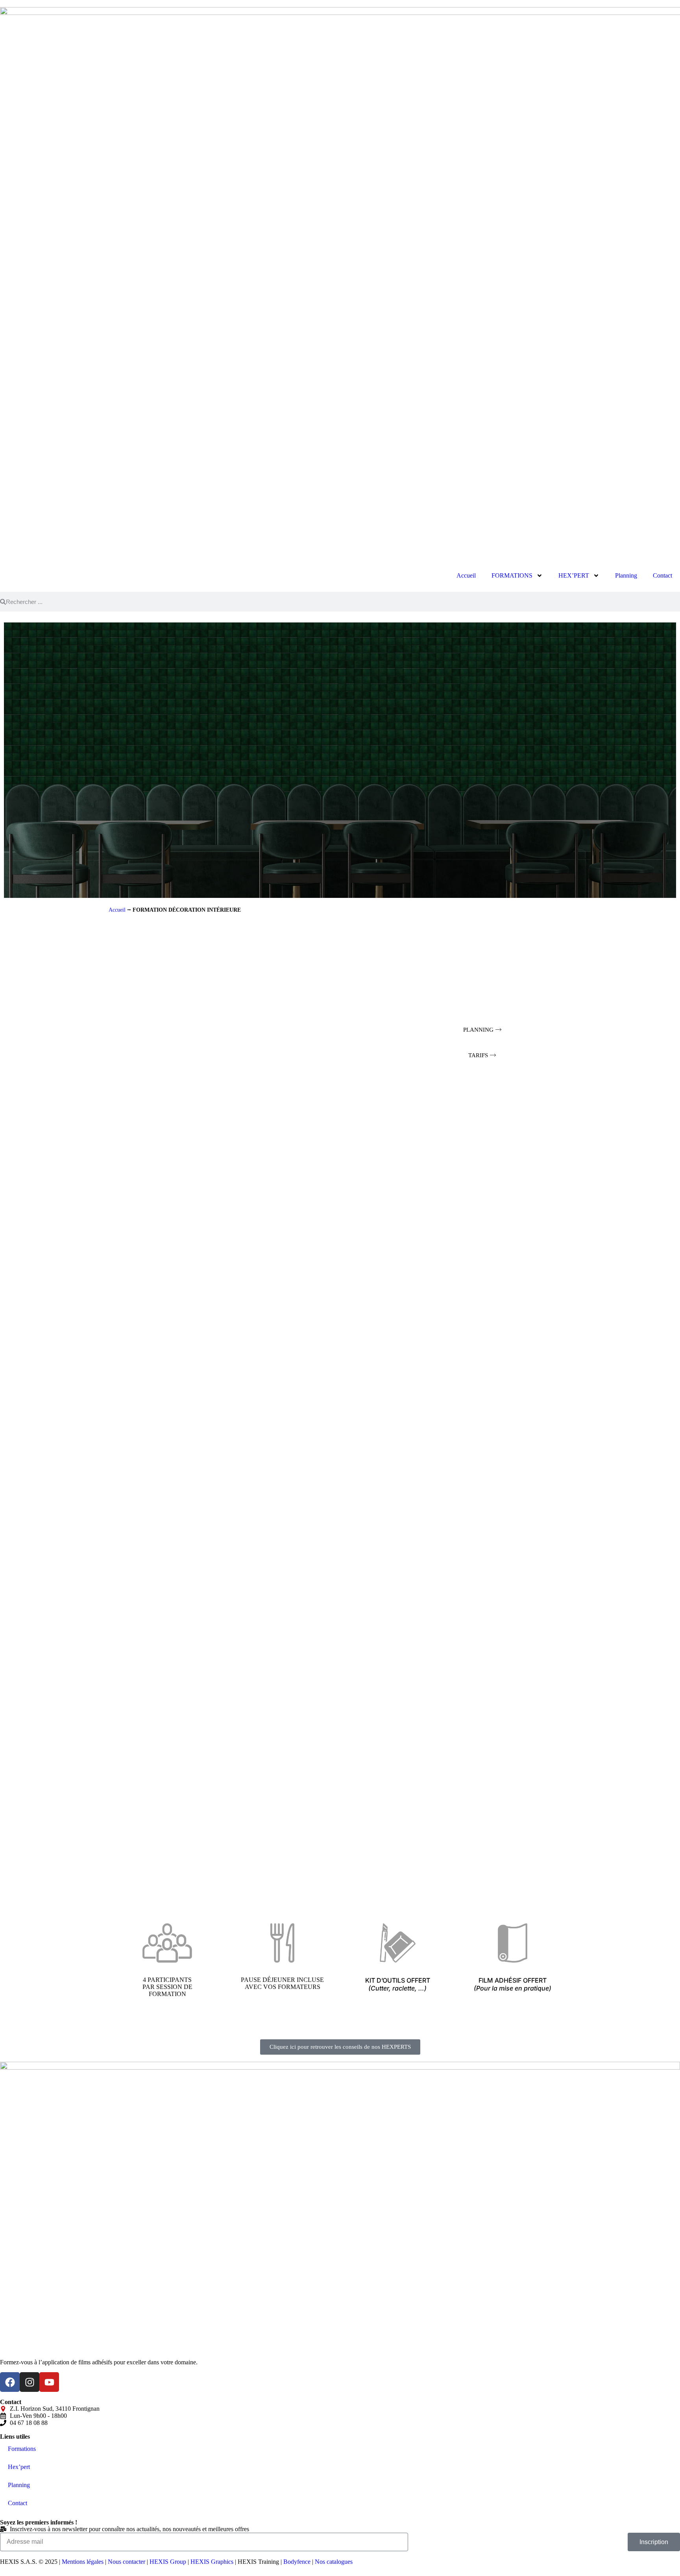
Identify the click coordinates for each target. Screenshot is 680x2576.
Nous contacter (127, 2562)
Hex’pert (19, 2467)
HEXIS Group (168, 2562)
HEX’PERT (574, 575)
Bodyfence (297, 2562)
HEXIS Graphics (212, 2562)
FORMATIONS (512, 575)
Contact (662, 575)
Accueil (466, 575)
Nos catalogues (334, 2562)
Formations (22, 2449)
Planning (626, 575)
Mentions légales (83, 2562)
